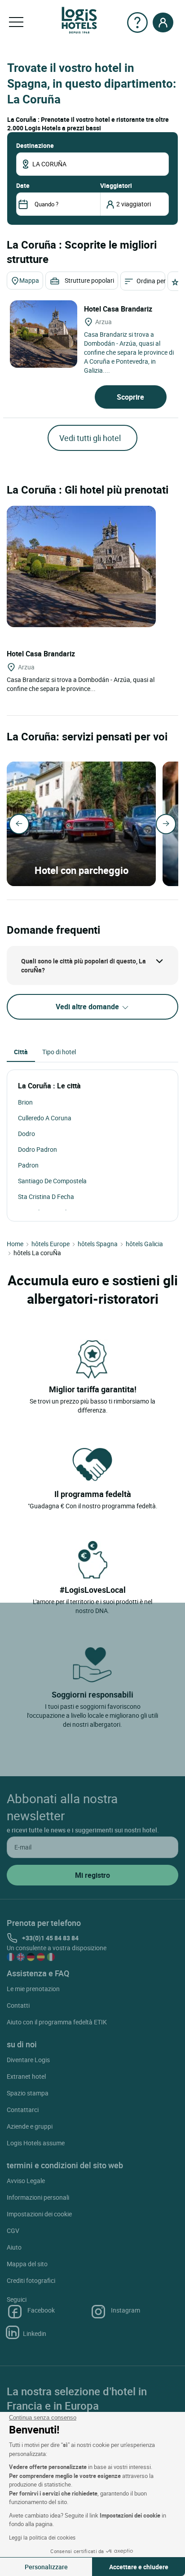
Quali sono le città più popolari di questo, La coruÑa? (84, 965)
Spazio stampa (28, 2093)
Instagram (126, 2310)
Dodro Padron (37, 1149)
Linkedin (35, 2333)
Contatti (18, 2005)
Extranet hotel (26, 2076)
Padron (28, 1165)
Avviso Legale (26, 2181)
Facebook (41, 2310)
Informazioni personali (38, 2197)
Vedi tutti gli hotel (90, 438)
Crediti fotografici (31, 2280)
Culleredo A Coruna (45, 1118)
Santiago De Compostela (52, 1181)
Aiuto (14, 2247)
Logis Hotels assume (36, 2143)
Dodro (26, 1134)
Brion (25, 1102)
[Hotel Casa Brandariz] (44, 334)
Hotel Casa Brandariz (119, 309)
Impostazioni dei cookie (39, 2214)
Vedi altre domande (88, 1007)
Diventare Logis (28, 2060)
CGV (13, 2231)
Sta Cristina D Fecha (46, 1197)
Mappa (29, 280)
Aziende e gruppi (30, 2126)
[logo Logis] (79, 20)
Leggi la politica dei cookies (42, 2537)
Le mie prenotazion (33, 1989)
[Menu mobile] (16, 22)
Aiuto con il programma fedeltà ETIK (57, 2022)
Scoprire (130, 397)
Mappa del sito (27, 2264)
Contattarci (23, 2110)
